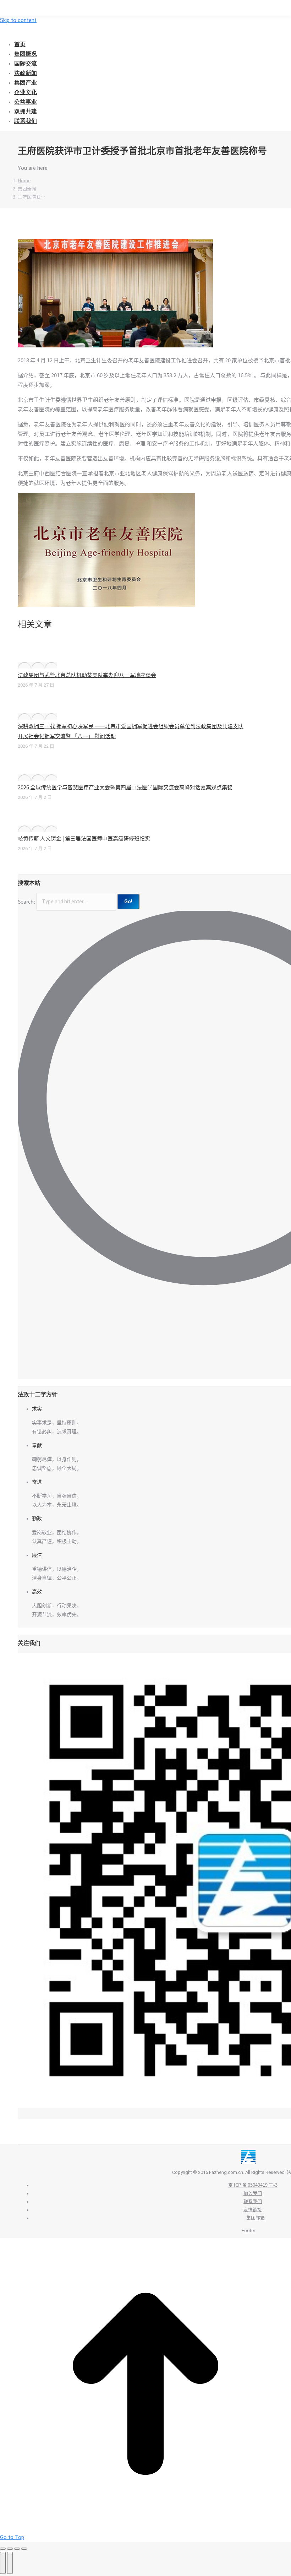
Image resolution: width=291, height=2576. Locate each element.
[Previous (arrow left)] (3, 2563)
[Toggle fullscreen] (17, 2549)
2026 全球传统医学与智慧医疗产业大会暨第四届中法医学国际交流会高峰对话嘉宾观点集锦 (125, 787)
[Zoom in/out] (24, 2549)
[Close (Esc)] (3, 2549)
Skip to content (18, 20)
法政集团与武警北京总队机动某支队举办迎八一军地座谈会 (87, 675)
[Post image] (37, 665)
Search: (26, 902)
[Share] (10, 2549)
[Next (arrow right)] (10, 2563)
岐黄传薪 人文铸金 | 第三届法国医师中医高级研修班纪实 (84, 838)
